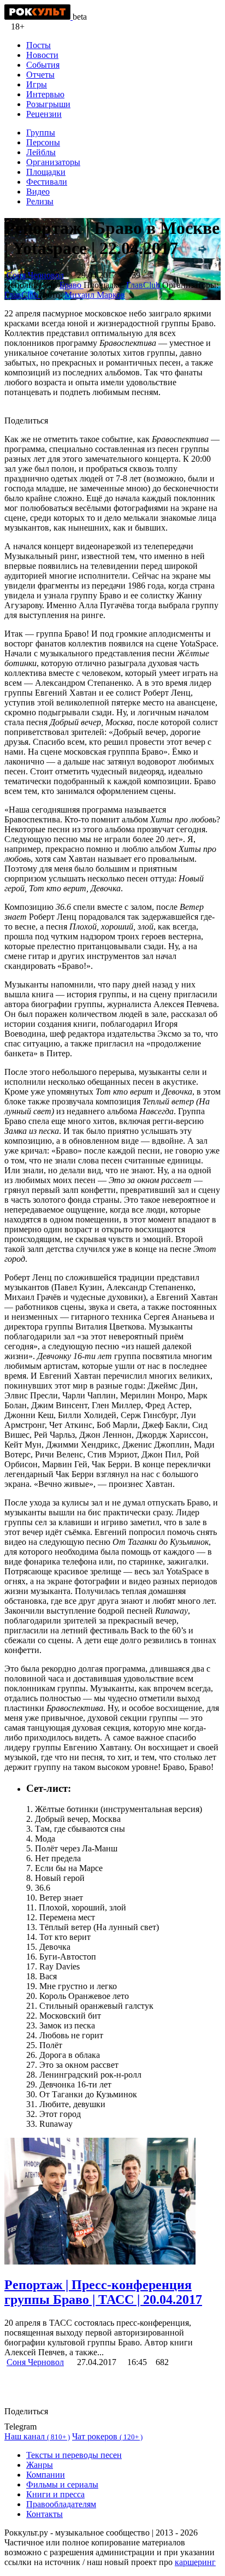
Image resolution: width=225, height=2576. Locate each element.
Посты (39, 45)
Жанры (40, 2465)
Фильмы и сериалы (62, 2484)
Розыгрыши (48, 104)
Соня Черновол (35, 275)
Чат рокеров (107, 2436)
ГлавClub (144, 285)
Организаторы (53, 162)
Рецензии (44, 114)
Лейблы (41, 152)
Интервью (45, 94)
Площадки (46, 172)
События (43, 65)
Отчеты (40, 75)
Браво (72, 285)
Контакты (45, 2514)
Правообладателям (61, 2504)
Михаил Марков (95, 295)
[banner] (39, 17)
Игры (37, 84)
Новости (42, 55)
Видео (38, 192)
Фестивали (47, 182)
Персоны (43, 142)
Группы (41, 133)
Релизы (40, 201)
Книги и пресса (55, 2494)
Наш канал (37, 2436)
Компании (46, 2475)
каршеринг (195, 2562)
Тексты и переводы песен (74, 2455)
